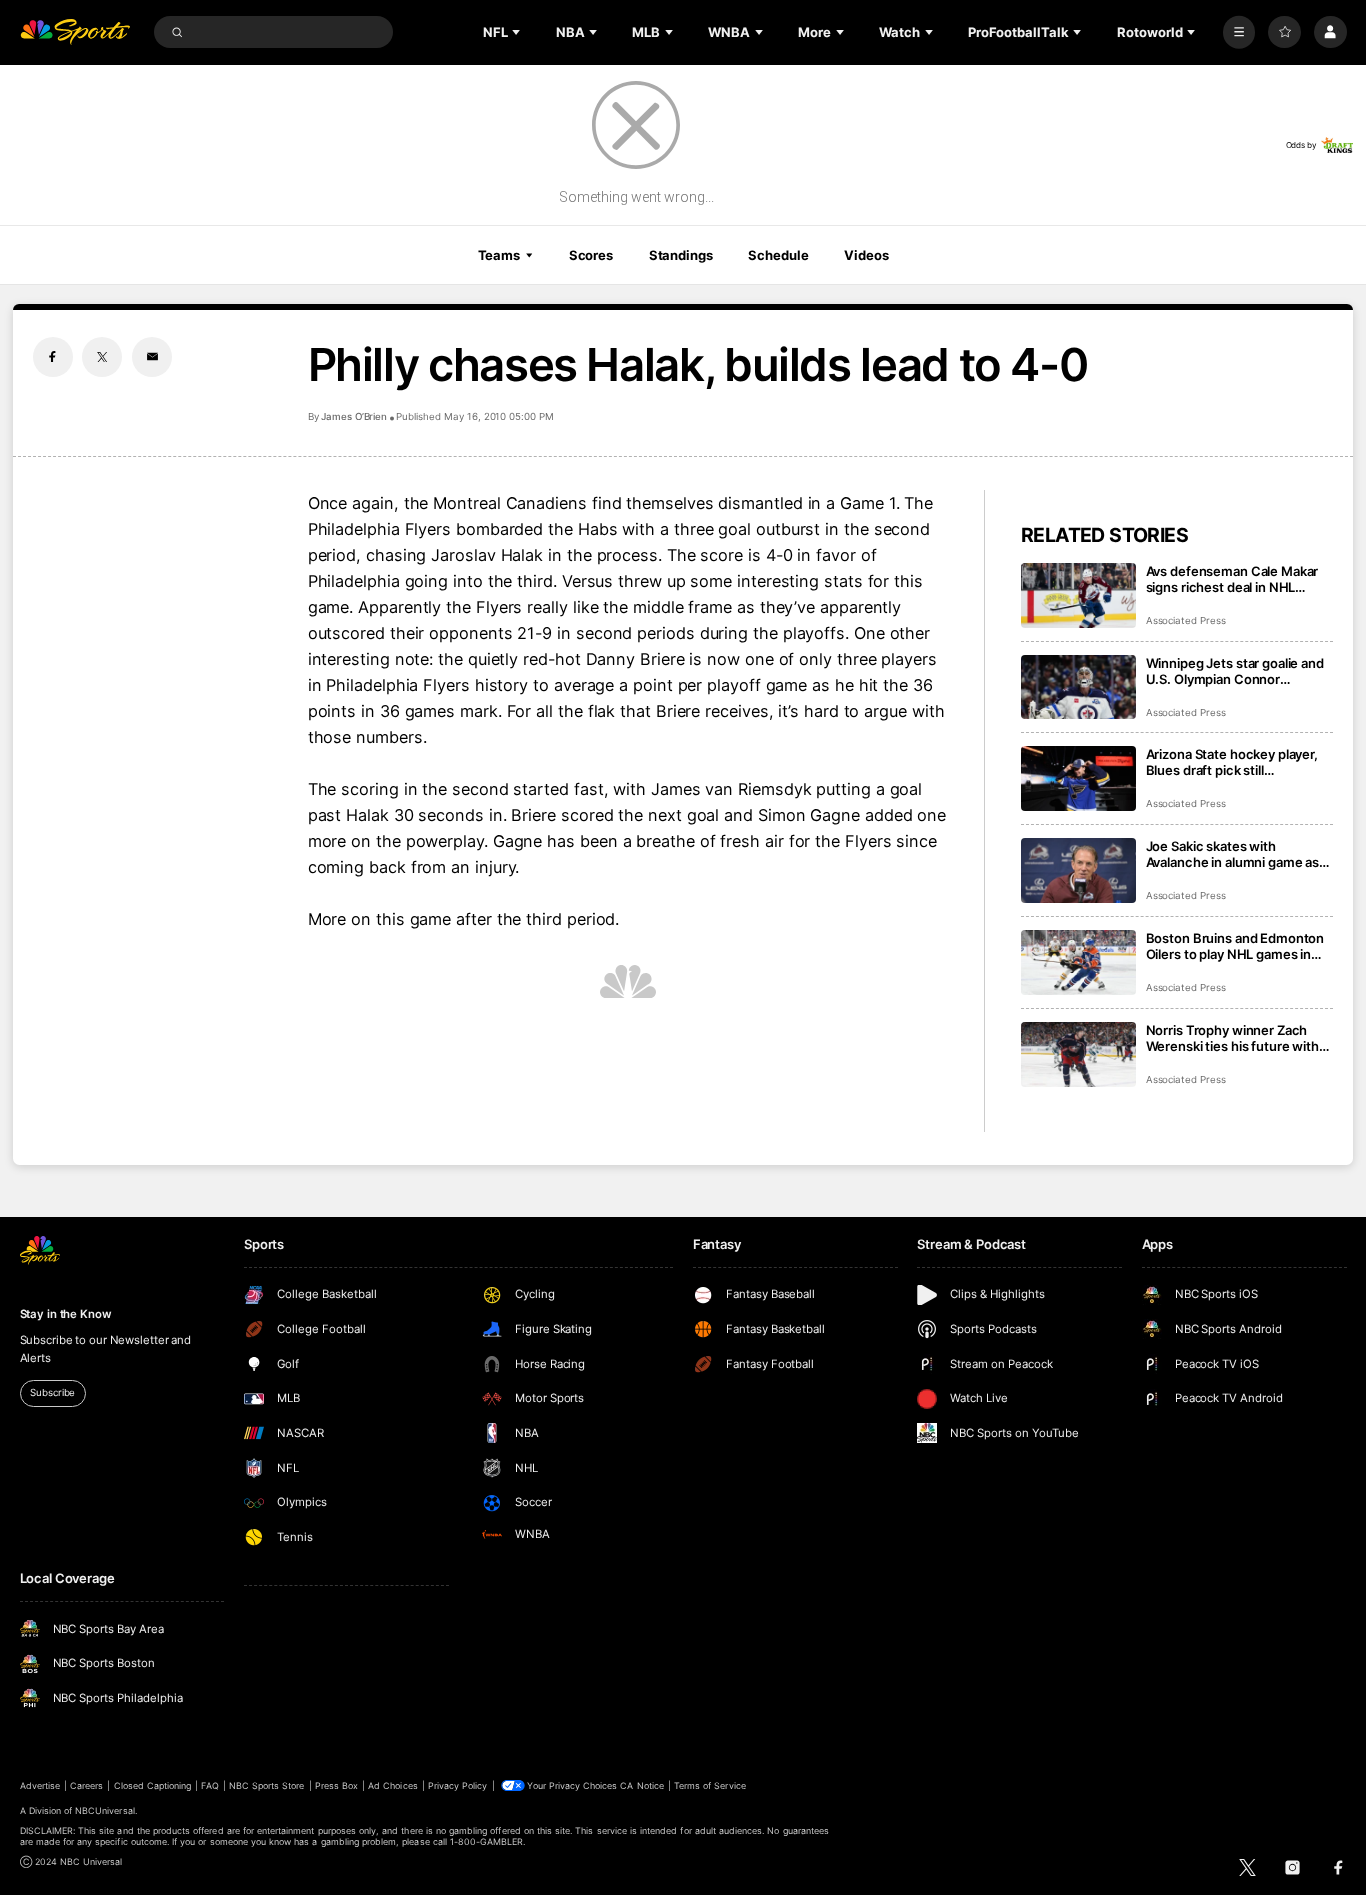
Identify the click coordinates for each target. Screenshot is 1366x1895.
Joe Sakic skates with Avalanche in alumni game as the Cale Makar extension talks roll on (1239, 854)
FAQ (209, 1785)
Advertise (40, 1785)
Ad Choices (392, 1785)
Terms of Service (710, 1785)
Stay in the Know (66, 1314)
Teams (499, 255)
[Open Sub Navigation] (518, 32)
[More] (1239, 32)
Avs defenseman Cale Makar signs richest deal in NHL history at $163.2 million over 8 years (1238, 579)
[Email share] (152, 357)
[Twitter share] (102, 357)
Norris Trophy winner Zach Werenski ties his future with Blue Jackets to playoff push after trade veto (1232, 1038)
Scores (591, 255)
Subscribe (52, 1392)
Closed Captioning (153, 1785)
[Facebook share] (53, 357)
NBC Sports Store (267, 1785)
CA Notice (641, 1785)
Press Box (336, 1785)
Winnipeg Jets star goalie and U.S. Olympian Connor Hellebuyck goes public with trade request (1235, 671)
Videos (866, 255)
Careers (86, 1785)
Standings (681, 255)
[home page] (75, 32)
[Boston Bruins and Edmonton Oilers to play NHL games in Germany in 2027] (1078, 962)
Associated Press (1186, 620)
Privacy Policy (458, 1785)
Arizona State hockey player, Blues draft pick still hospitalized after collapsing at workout (1238, 762)
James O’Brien (354, 416)
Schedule (778, 255)
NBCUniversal (105, 1810)
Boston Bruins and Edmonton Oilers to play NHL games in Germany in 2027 (1235, 946)
